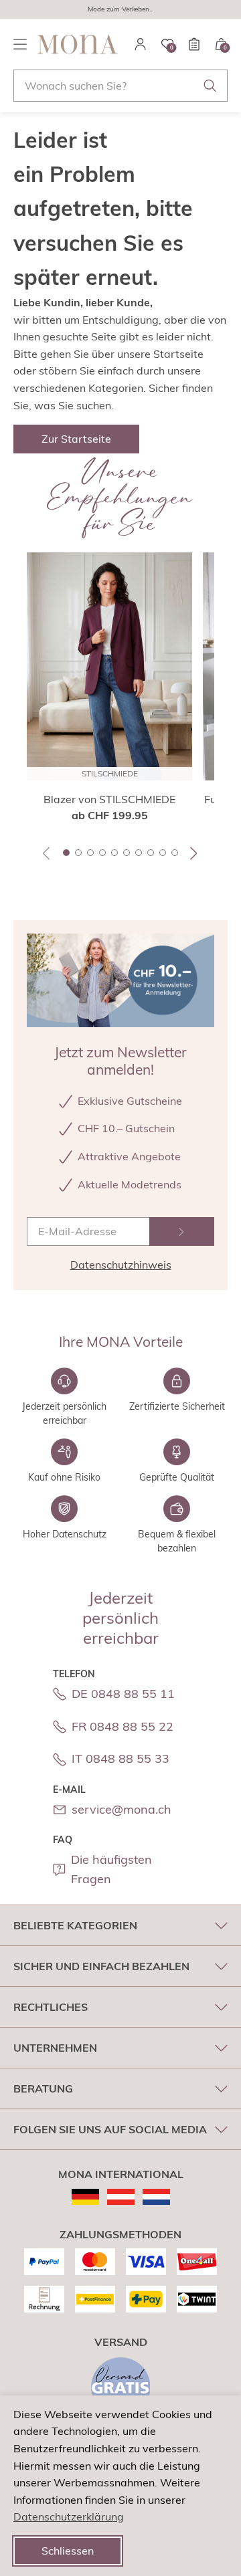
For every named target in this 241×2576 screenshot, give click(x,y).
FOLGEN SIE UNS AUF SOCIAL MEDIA (110, 2129)
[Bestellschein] (194, 44)
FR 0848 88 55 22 (123, 1726)
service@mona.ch (122, 1809)
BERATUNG (43, 2088)
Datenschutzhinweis (121, 1265)
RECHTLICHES (51, 2007)
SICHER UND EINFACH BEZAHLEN (101, 1966)
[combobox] (120, 86)
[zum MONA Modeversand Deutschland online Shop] (85, 2197)
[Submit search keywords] (210, 86)
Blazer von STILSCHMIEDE (109, 799)
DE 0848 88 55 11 (123, 1694)
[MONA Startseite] (78, 44)
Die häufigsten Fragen (111, 1869)
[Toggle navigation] (20, 44)
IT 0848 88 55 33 (120, 1758)
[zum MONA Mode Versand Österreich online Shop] (121, 2197)
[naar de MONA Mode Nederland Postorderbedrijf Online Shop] (156, 2197)
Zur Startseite (76, 439)
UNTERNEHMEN (55, 2048)
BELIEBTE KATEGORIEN (75, 1925)
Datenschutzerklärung (69, 2516)
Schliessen (68, 2551)
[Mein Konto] (141, 44)
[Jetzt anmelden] (182, 1231)
